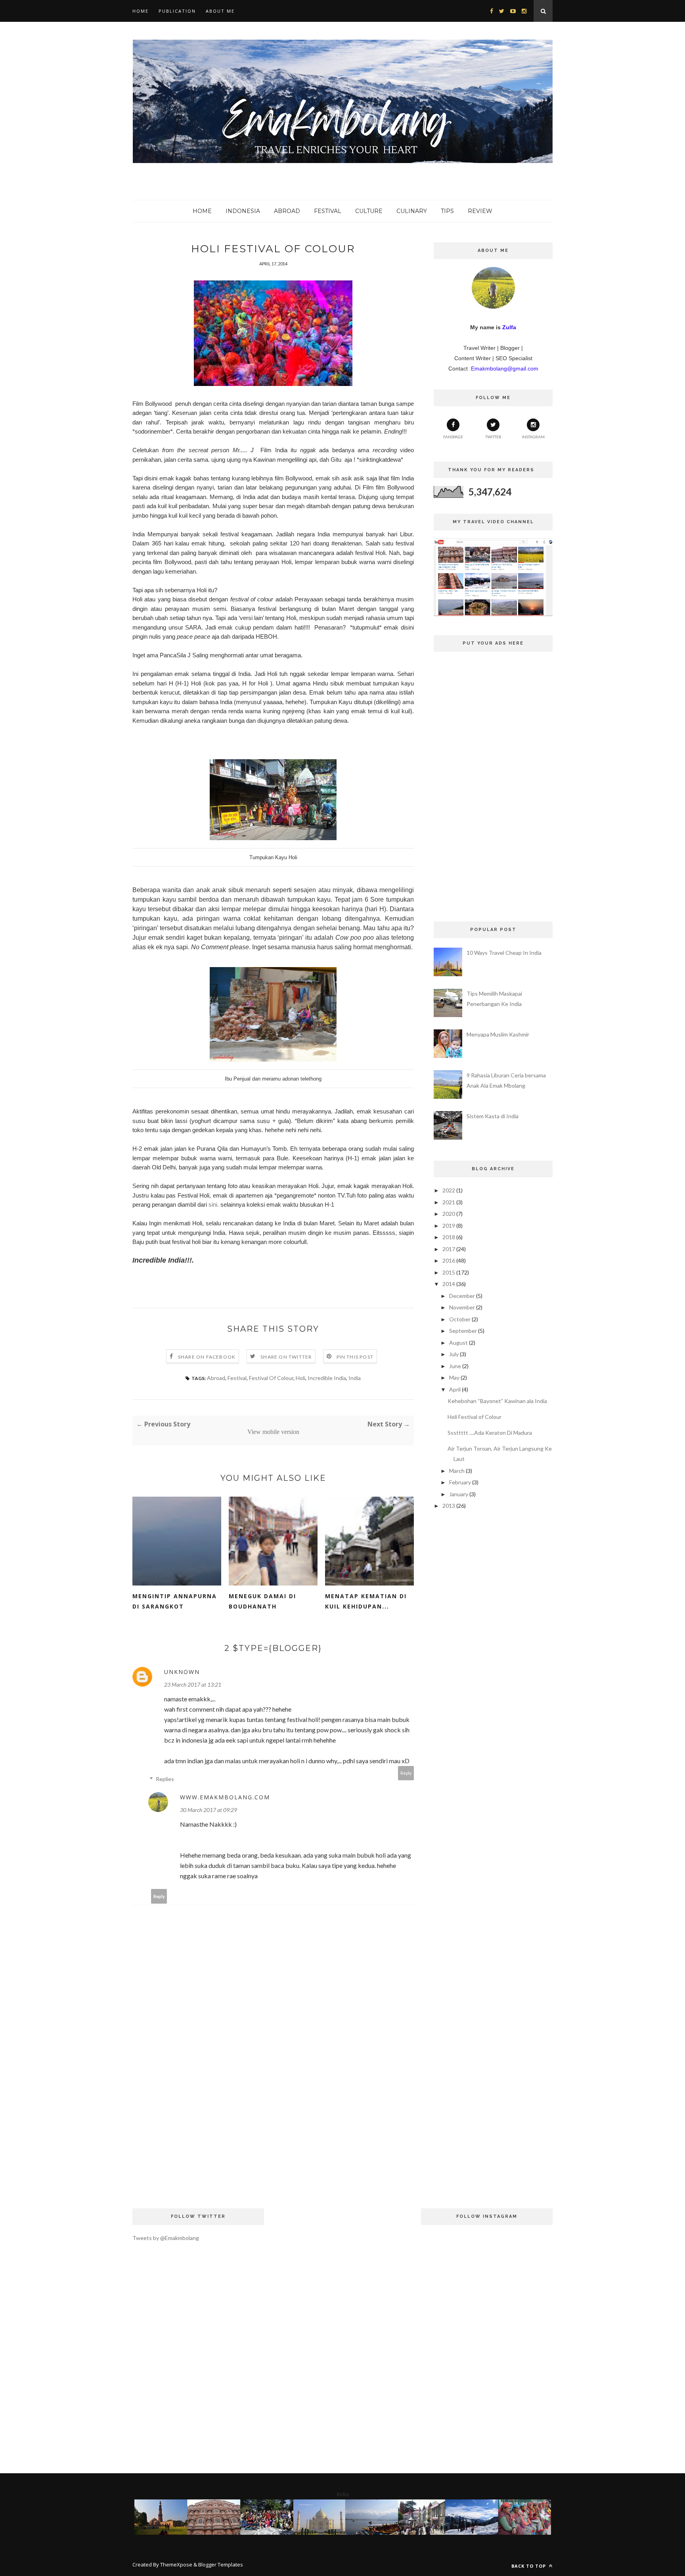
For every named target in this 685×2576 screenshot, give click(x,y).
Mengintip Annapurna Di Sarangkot (175, 1601)
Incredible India (327, 1378)
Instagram (533, 437)
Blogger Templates (221, 2564)
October (460, 1319)
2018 (449, 1237)
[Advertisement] (273, 2129)
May (454, 1377)
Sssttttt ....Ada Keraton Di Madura (490, 1433)
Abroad (287, 211)
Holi (300, 1378)
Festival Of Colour (271, 1378)
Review (480, 211)
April (455, 1389)
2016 (449, 1260)
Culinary (412, 211)
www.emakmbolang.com (225, 1797)
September (463, 1331)
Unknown (182, 1672)
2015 (449, 1272)
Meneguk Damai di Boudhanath (262, 1601)
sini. (214, 1205)
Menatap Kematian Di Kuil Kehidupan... (366, 1601)
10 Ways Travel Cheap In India (504, 953)
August (458, 1343)
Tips (447, 211)
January (459, 1494)
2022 (449, 1190)
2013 (449, 1506)
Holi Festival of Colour (475, 1417)
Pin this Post (355, 1357)
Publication (177, 11)
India (355, 1378)
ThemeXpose (176, 2564)
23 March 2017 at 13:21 (193, 1684)
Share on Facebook (207, 1357)
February (460, 1482)
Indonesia (243, 211)
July (454, 1354)
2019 (449, 1226)
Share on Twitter (286, 1357)
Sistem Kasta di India (493, 1116)
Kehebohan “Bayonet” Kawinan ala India (497, 1401)
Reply (406, 1773)
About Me (220, 11)
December (462, 1296)
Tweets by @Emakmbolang (166, 2238)
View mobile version (273, 1432)
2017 (449, 1249)
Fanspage (453, 437)
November (462, 1307)
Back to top (529, 2566)
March (457, 1471)
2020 (449, 1214)
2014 (449, 1284)
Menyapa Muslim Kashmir (498, 1034)
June (455, 1366)
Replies (165, 1779)
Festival (328, 211)
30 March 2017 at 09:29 (209, 1810)
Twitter (493, 437)
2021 (449, 1202)
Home (141, 11)
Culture (369, 211)
